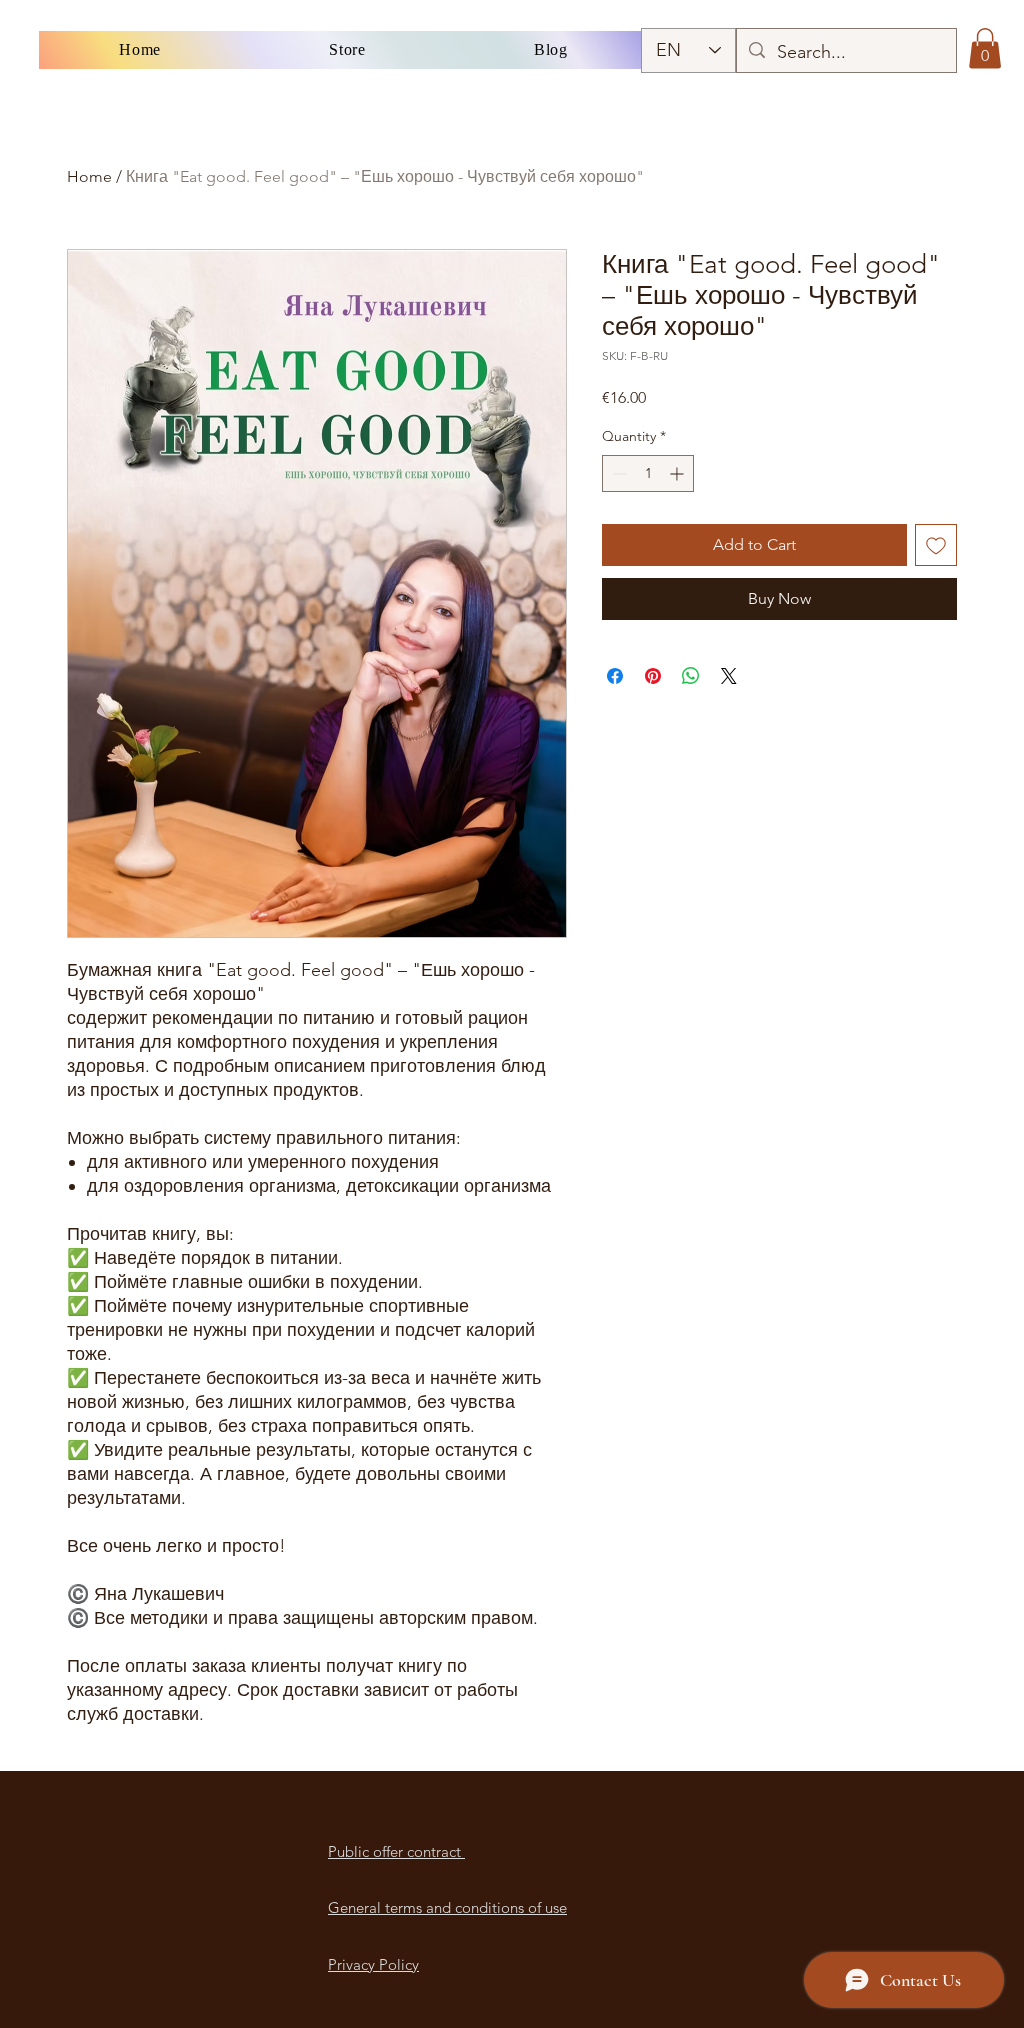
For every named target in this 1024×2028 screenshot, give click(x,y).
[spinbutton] (648, 473)
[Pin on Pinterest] (653, 676)
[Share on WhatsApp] (691, 676)
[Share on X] (729, 676)
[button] (985, 48)
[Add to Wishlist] (936, 545)
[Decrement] (617, 473)
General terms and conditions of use (447, 1907)
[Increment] (678, 473)
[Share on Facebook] (615, 676)
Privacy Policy (373, 1964)
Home (89, 176)
